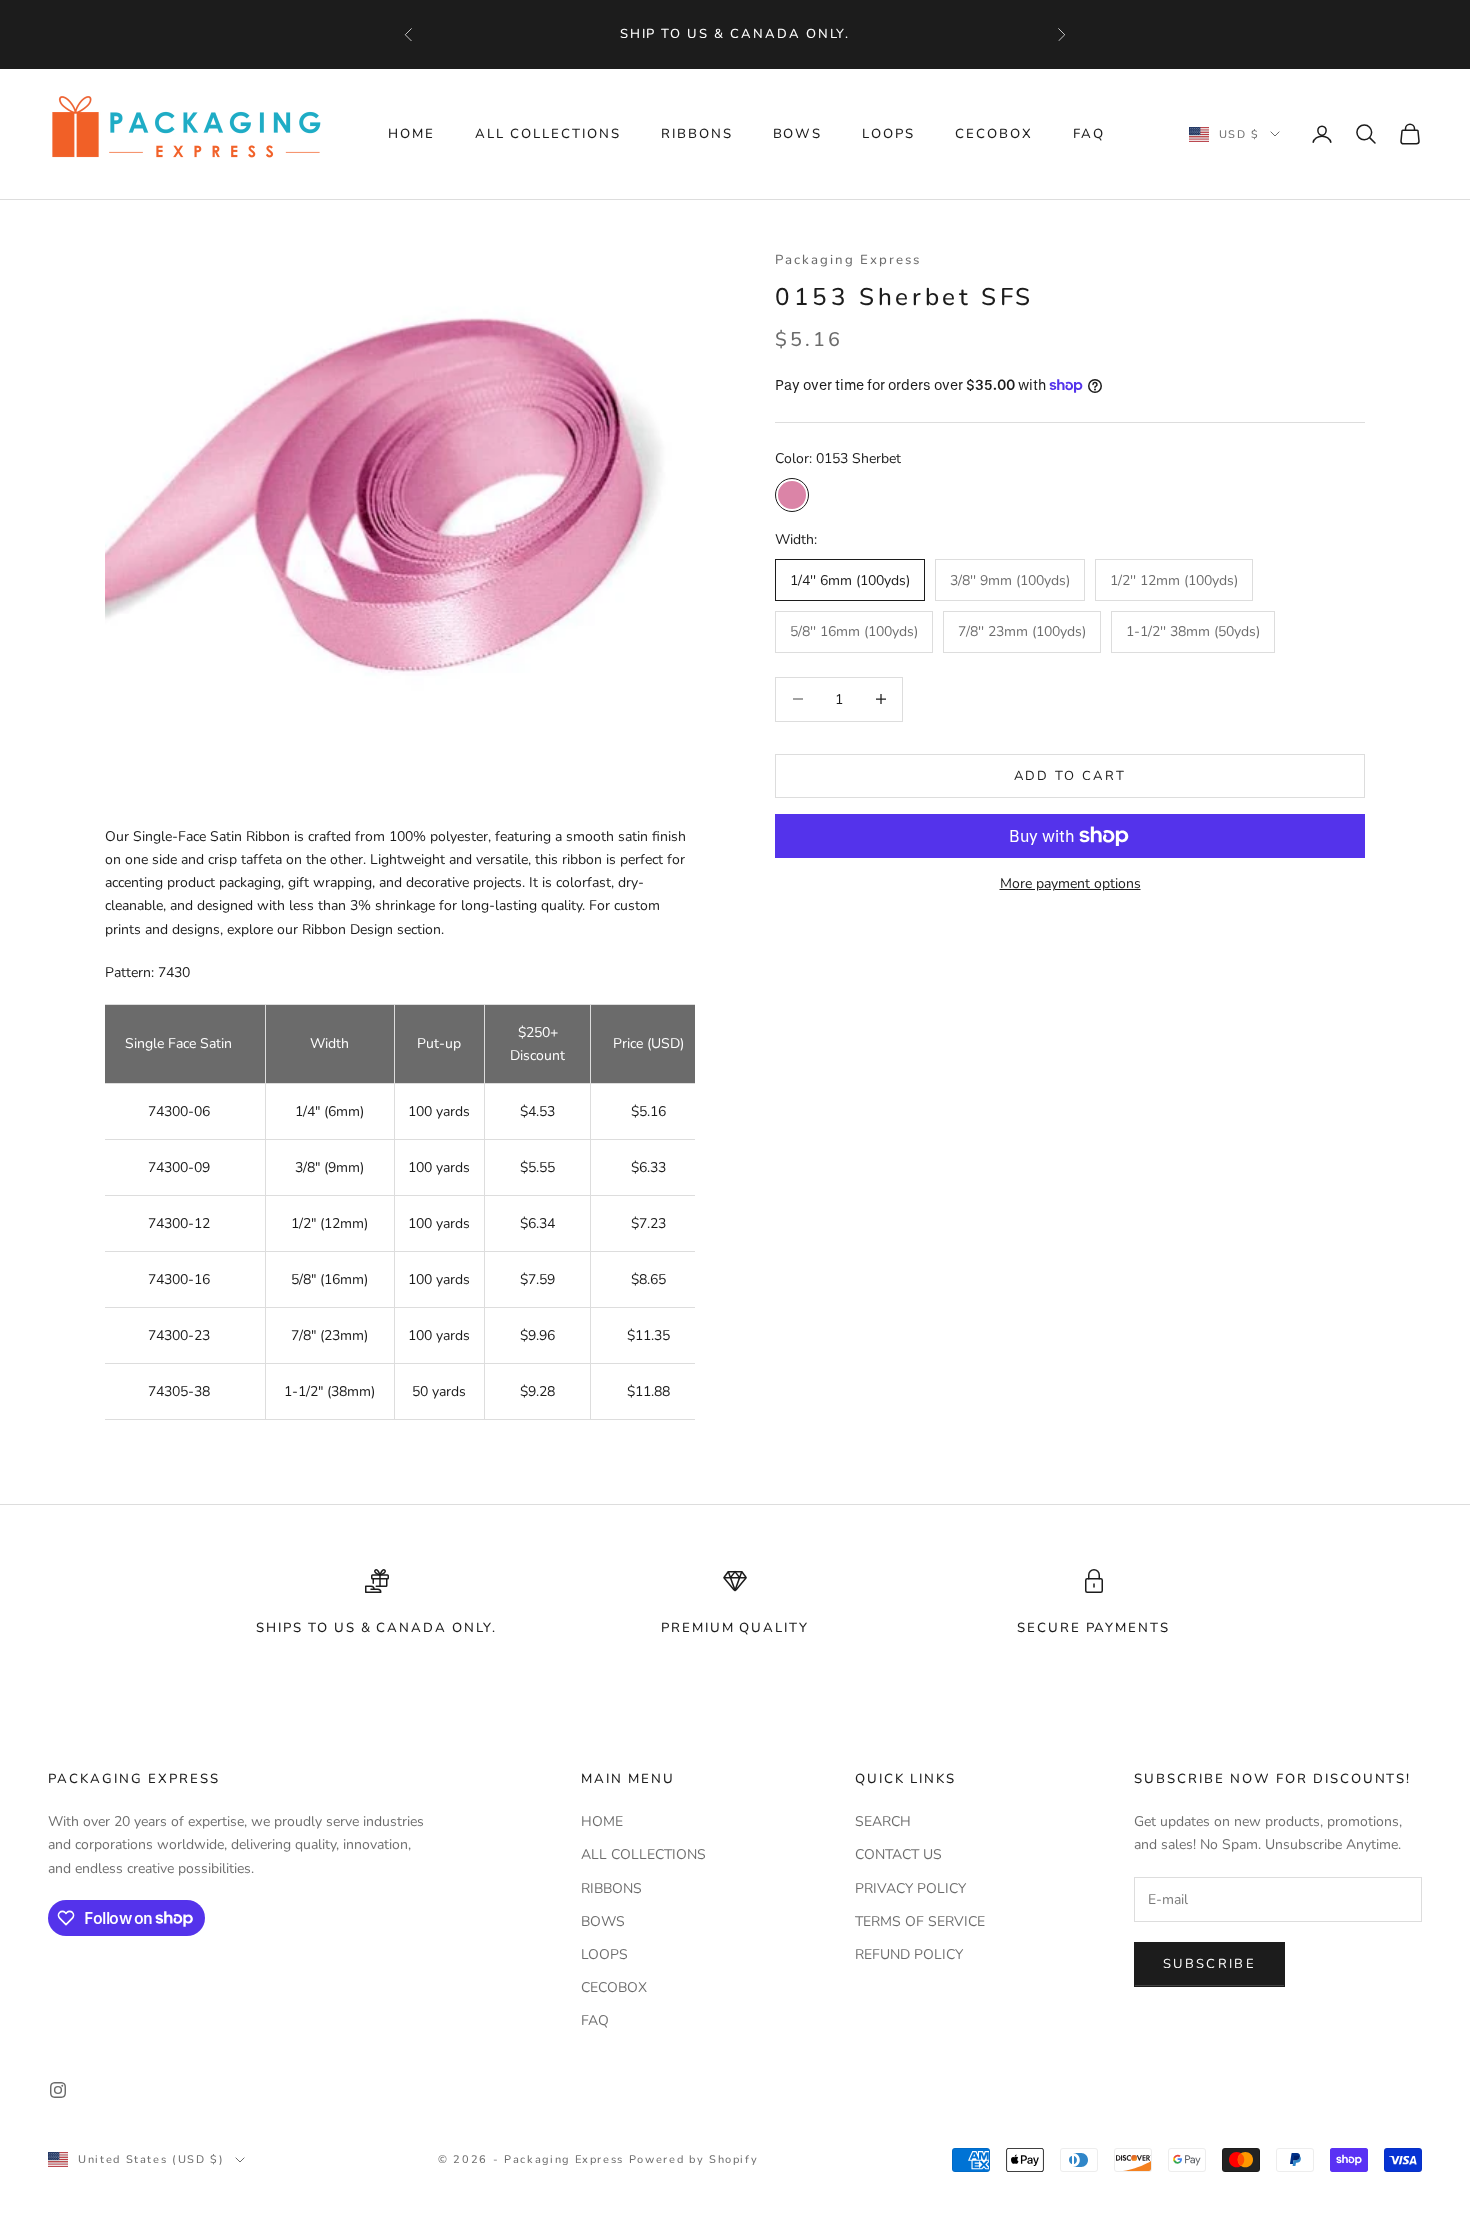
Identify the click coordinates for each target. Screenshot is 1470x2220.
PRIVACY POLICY (910, 1888)
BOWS (798, 134)
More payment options (1070, 883)
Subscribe (1209, 1964)
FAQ (1089, 134)
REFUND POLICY (909, 1954)
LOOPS (888, 134)
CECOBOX (994, 134)
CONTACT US (898, 1854)
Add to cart (1070, 775)
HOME (411, 134)
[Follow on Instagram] (58, 2090)
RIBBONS (697, 134)
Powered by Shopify (694, 2159)
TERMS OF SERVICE (920, 1921)
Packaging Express (848, 260)
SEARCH (883, 1821)
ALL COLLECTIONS (548, 134)
